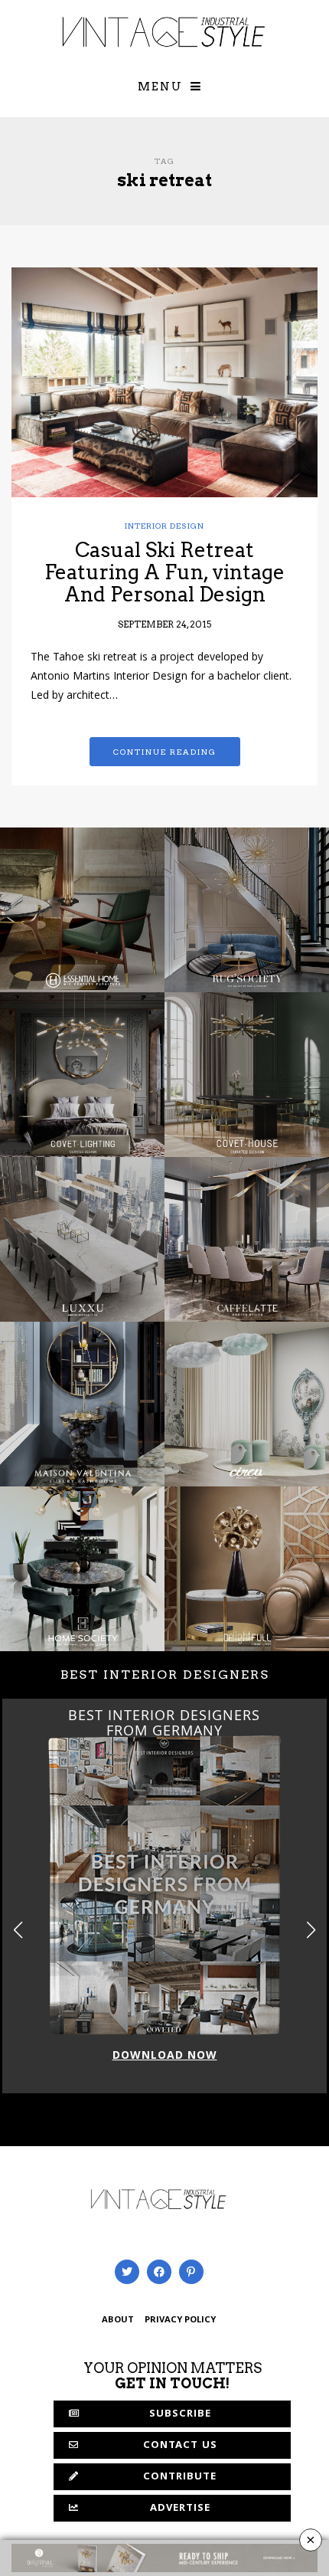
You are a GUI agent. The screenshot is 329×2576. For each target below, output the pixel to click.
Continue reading (165, 752)
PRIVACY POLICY (180, 2320)
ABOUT (118, 2320)
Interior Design (164, 526)
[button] (311, 1930)
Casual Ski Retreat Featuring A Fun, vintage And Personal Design (164, 572)
